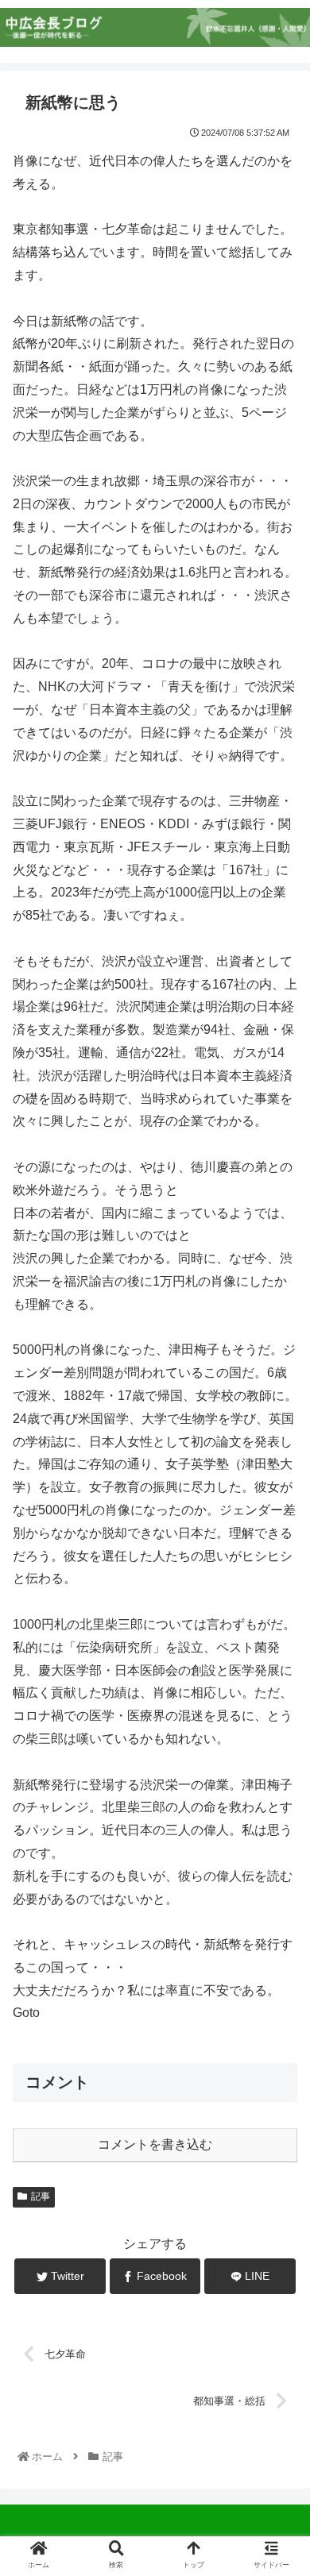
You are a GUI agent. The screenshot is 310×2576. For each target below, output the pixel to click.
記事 (41, 2196)
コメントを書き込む (155, 2144)
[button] (278, 1770)
